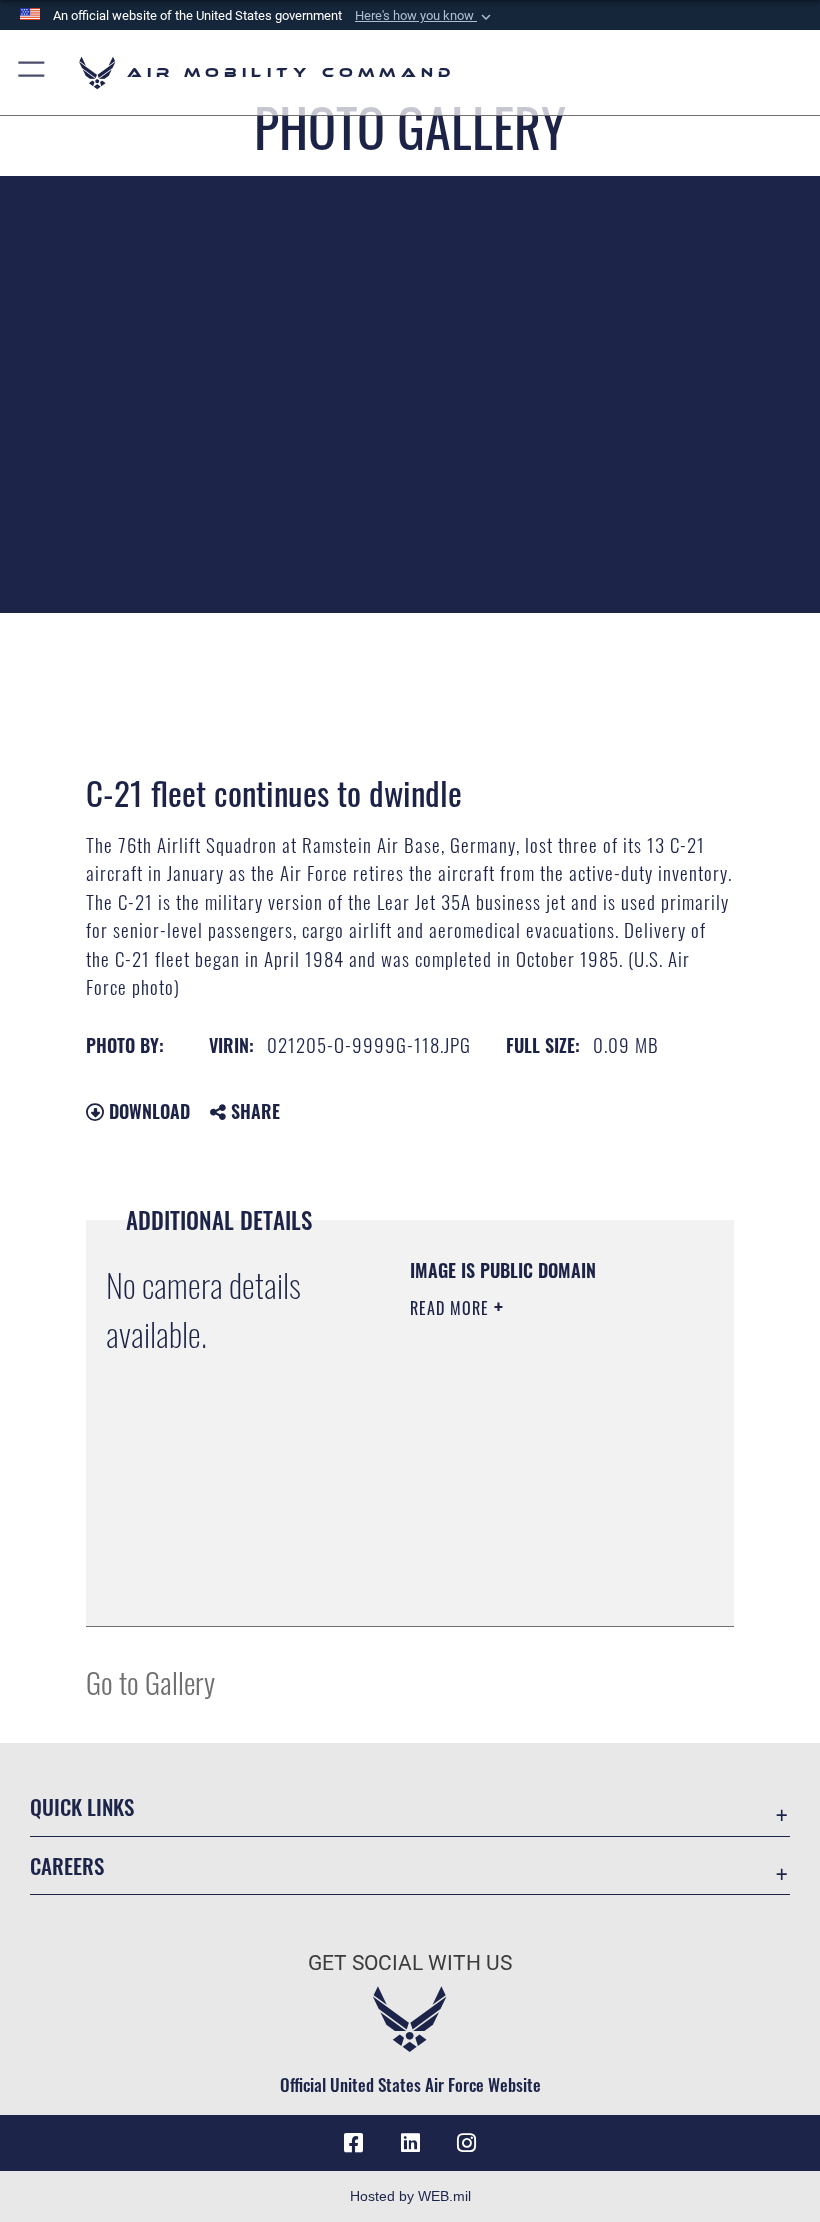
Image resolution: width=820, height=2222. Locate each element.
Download (147, 1111)
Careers (67, 1865)
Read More (452, 1308)
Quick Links (82, 1806)
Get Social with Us (410, 1963)
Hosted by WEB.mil (410, 2196)
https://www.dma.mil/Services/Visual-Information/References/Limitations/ (531, 1561)
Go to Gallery (150, 1681)
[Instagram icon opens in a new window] (466, 2143)
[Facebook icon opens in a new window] (354, 2143)
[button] (425, 16)
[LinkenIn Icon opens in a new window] (410, 2143)
